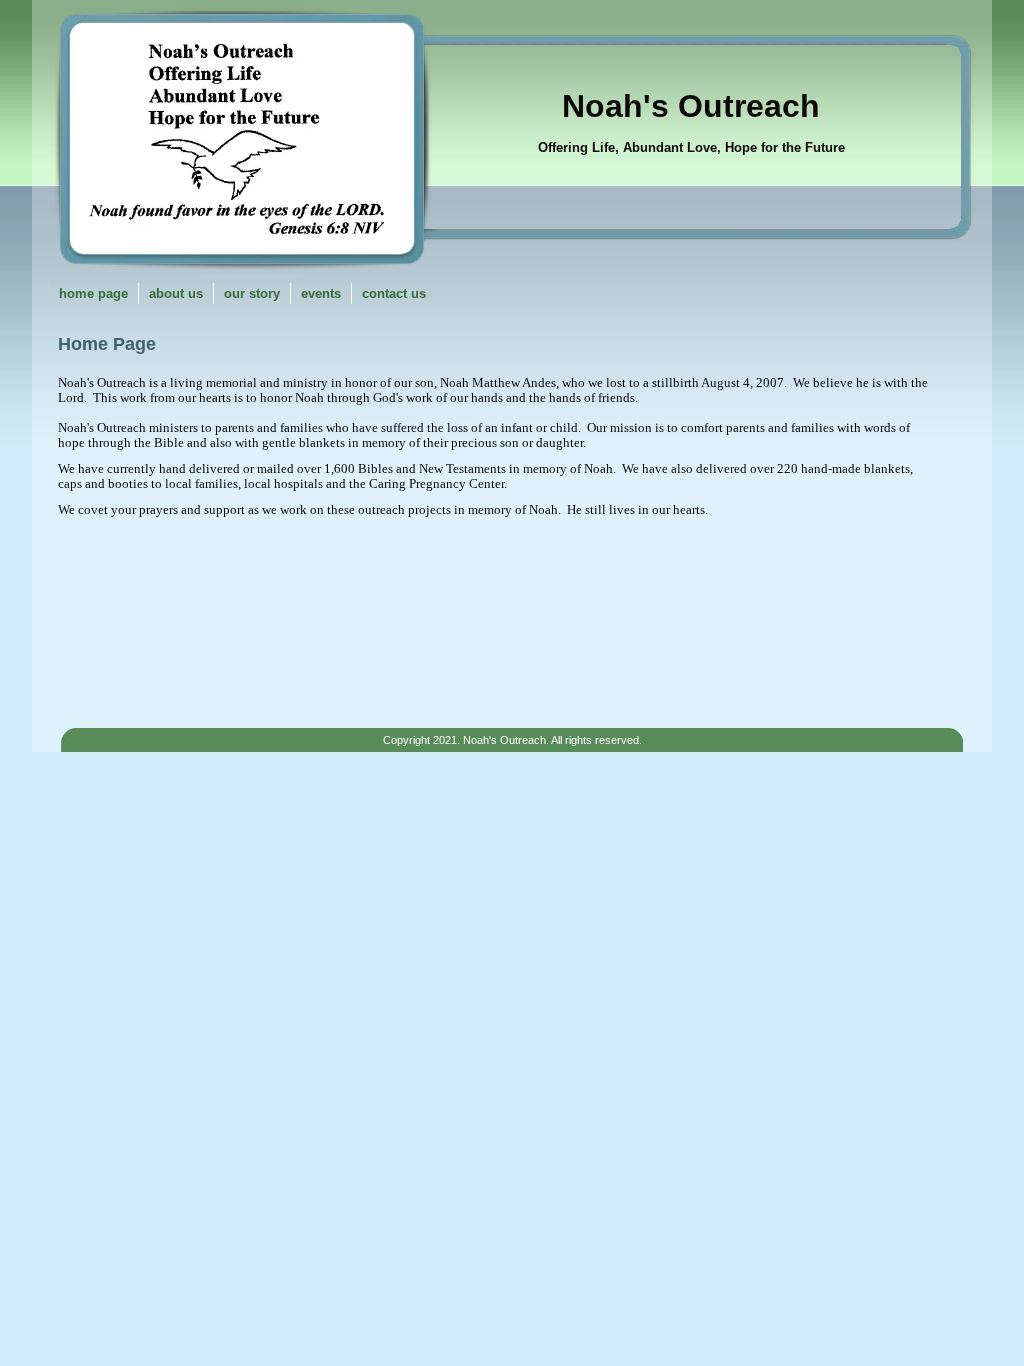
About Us (176, 293)
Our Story (252, 293)
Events (321, 293)
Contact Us (394, 293)
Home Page (93, 293)
